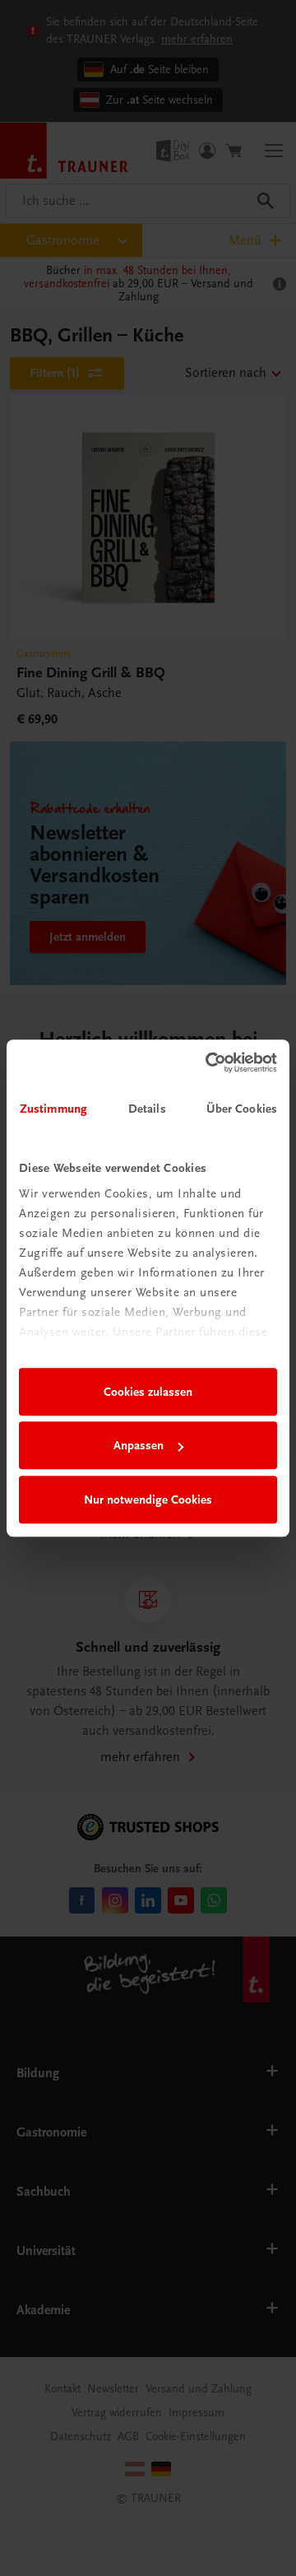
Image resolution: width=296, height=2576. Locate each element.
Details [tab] (147, 1109)
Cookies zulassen (148, 1392)
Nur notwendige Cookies (148, 1500)
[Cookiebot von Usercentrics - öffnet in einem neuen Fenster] (209, 1062)
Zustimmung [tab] (53, 1109)
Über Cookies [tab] (242, 1109)
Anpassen (139, 1445)
